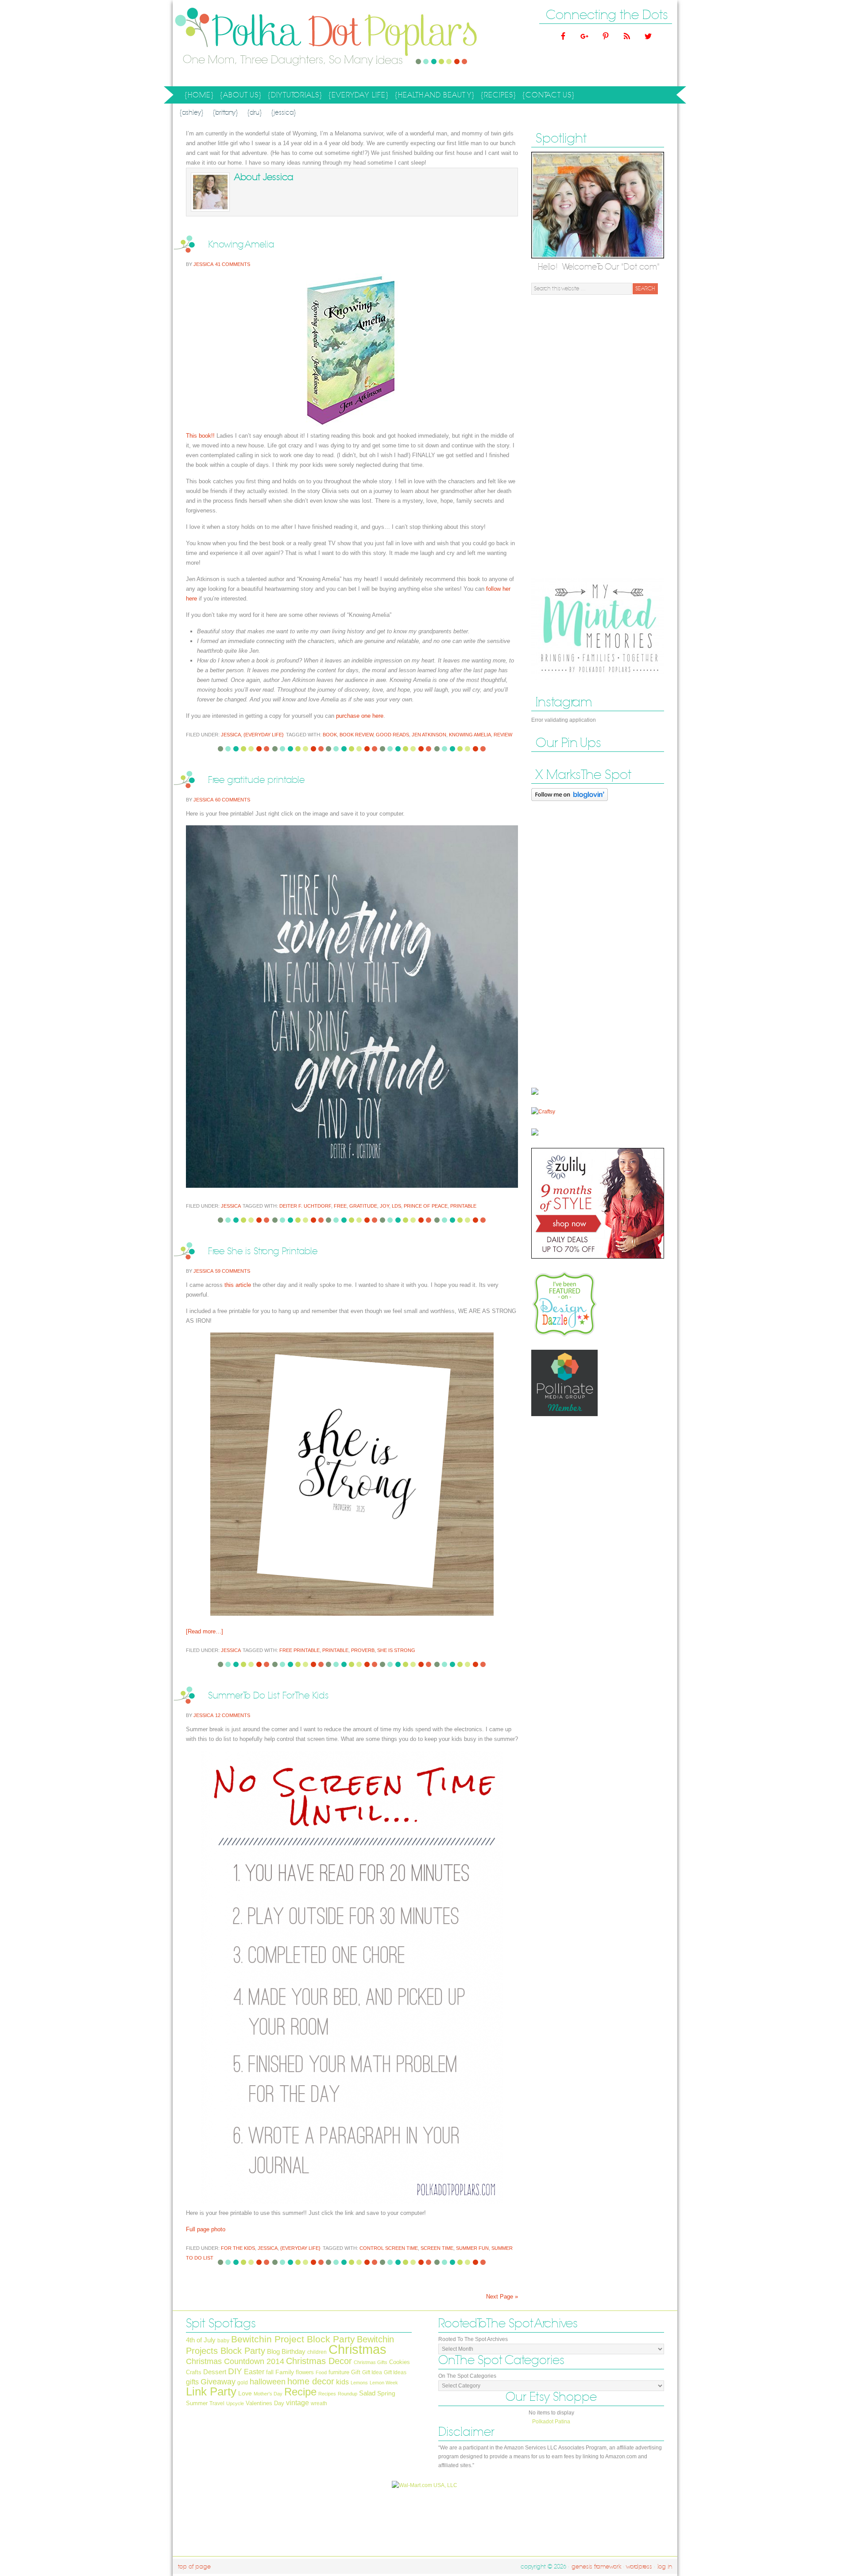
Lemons (359, 2383)
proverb (363, 1650)
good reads (392, 735)
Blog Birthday (286, 2352)
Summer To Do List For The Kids (269, 1696)
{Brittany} (225, 113)
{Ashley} (191, 113)
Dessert (215, 2372)
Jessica (203, 264)
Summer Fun (472, 2248)
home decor (311, 2381)
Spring (386, 2393)
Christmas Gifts (371, 2362)
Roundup (348, 2394)
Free (340, 1206)
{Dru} (255, 113)
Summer (197, 2403)
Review (503, 735)
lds (396, 1206)
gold (243, 2383)
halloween (268, 2382)
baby (223, 2341)
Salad (367, 2393)
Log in (665, 2567)
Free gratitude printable (256, 780)
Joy (384, 1206)
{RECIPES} (497, 96)
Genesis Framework (596, 2567)
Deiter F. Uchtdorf (305, 1206)
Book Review (356, 735)
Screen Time (437, 2248)
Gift (356, 2372)
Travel (217, 2403)
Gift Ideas (395, 2372)
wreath (319, 2403)
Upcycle (235, 2403)
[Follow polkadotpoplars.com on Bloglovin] (570, 803)
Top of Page (194, 2567)
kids (342, 2382)
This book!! (200, 436)
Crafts (194, 2372)
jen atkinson (429, 735)
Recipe (300, 2392)
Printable (463, 1206)
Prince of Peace (426, 1206)
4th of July (201, 2340)
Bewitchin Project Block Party (293, 2339)
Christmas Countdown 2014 (235, 2361)
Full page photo (206, 2229)
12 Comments (233, 1715)
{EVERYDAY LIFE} (357, 96)
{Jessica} (284, 113)
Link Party (211, 2391)
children (317, 2352)
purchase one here (360, 716)
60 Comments (233, 800)
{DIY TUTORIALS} (294, 96)
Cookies (400, 2362)
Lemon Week (384, 2383)
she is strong (396, 1650)
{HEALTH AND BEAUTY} (433, 96)
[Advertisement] (598, 436)
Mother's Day (268, 2394)
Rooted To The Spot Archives (473, 2339)
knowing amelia (470, 735)
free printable (299, 1650)
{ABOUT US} (240, 96)
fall (270, 2372)
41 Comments (233, 264)
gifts (192, 2382)
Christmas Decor (319, 2361)
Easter (254, 2372)
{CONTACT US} (549, 95)
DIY (235, 2371)
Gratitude (363, 1206)
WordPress (639, 2567)
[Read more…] (205, 1631)
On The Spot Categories (467, 2376)
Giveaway (218, 2382)
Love (245, 2393)
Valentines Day (265, 2403)
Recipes (327, 2394)
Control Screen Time (389, 2248)
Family (285, 2372)
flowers (305, 2372)
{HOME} (199, 95)
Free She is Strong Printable (263, 1251)
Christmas (357, 2349)
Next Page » (502, 2297)
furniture (339, 2372)
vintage (297, 2403)
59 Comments (233, 1271)
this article (238, 1285)
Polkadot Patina (551, 2422)
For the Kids (238, 2248)
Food (321, 2372)
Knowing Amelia (241, 245)
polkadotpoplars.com (261, 43)
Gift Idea (372, 2372)
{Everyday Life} (264, 735)
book (330, 735)
